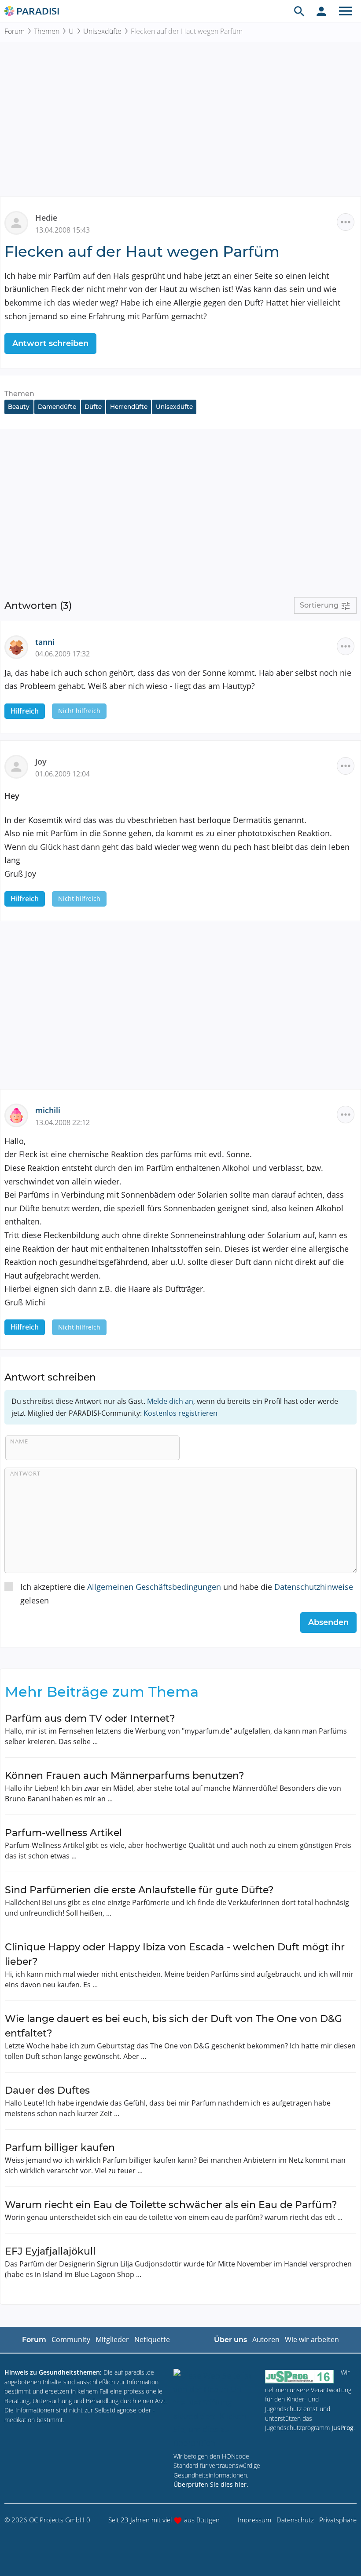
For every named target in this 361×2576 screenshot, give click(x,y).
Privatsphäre (338, 2520)
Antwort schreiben (50, 343)
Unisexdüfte (102, 31)
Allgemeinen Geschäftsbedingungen (154, 1587)
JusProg (343, 2428)
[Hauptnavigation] (346, 11)
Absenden (328, 1622)
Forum (15, 31)
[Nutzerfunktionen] (321, 11)
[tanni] (20, 646)
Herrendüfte (129, 407)
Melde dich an (170, 1401)
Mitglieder (112, 2339)
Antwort (25, 1473)
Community (71, 2339)
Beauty (19, 407)
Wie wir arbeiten (312, 2339)
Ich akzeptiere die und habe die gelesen (187, 1594)
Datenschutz (295, 2520)
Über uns (230, 2340)
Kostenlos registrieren (180, 1413)
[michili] (20, 1115)
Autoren (266, 2339)
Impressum (254, 2520)
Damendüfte (57, 407)
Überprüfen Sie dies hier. (211, 2484)
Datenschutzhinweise (314, 1587)
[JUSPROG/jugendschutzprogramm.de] (299, 2376)
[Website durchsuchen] (299, 11)
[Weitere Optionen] (346, 222)
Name (19, 1441)
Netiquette (152, 2339)
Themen (47, 31)
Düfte (93, 407)
